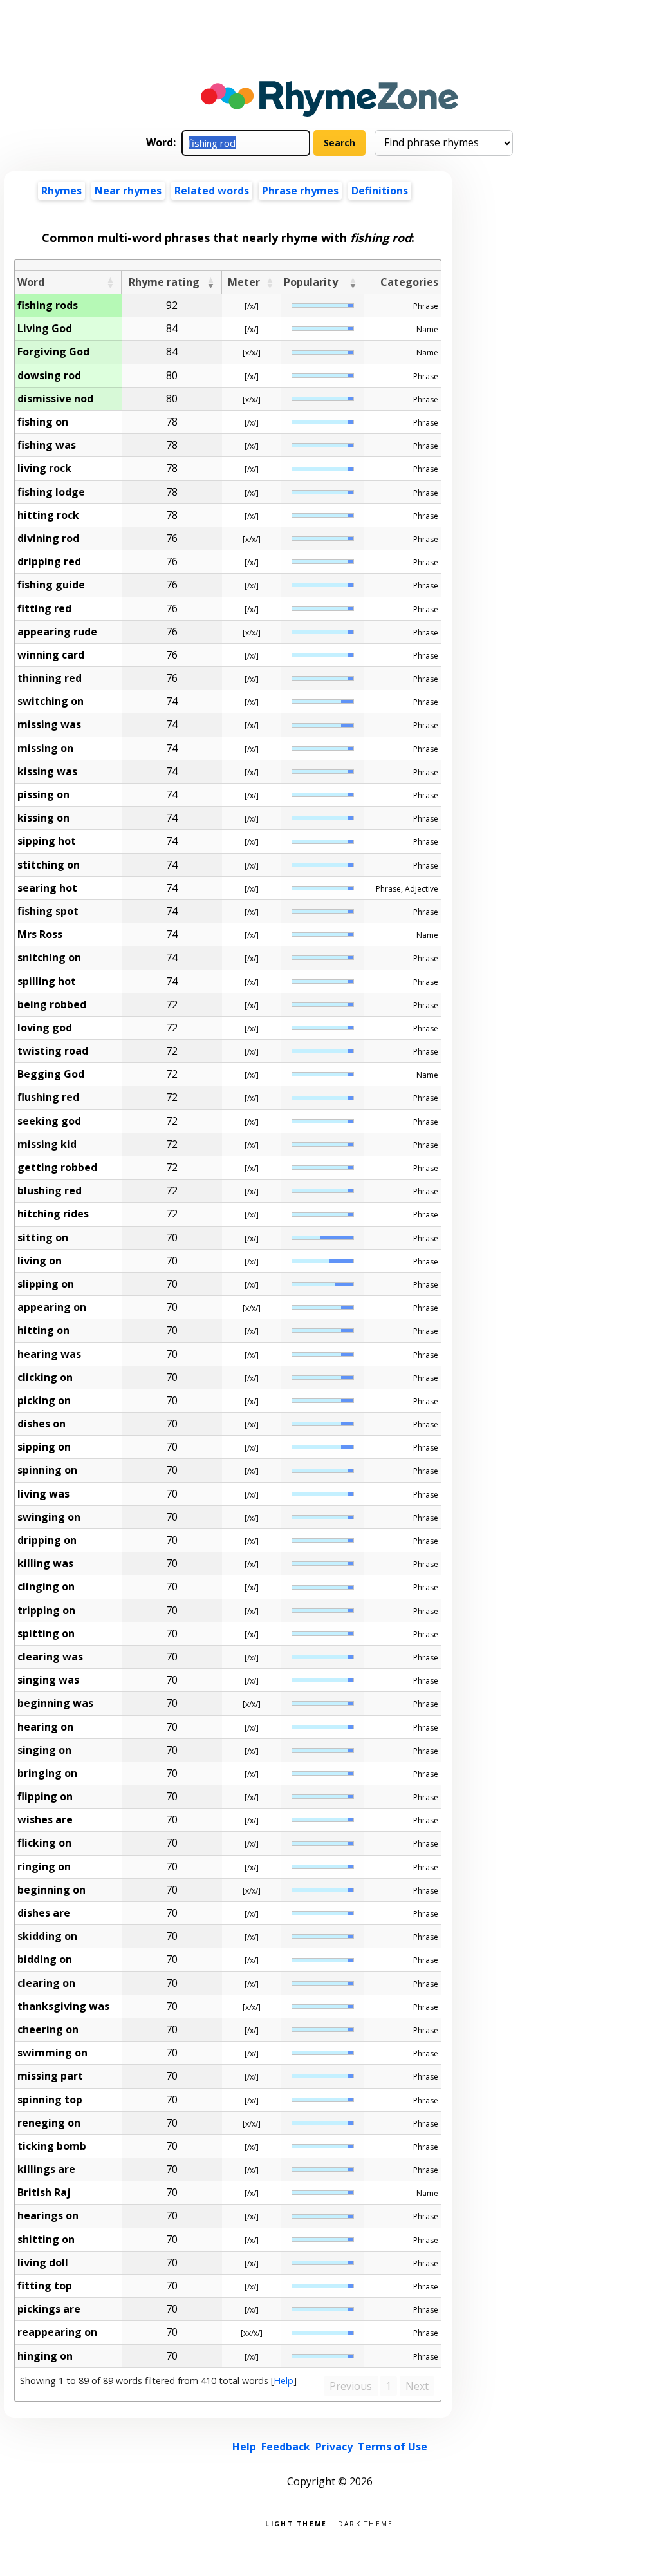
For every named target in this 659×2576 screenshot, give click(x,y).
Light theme (296, 2523)
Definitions (380, 191)
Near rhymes (128, 191)
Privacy (334, 2447)
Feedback (286, 2447)
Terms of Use (393, 2447)
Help (283, 2381)
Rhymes (61, 191)
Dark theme (366, 2523)
